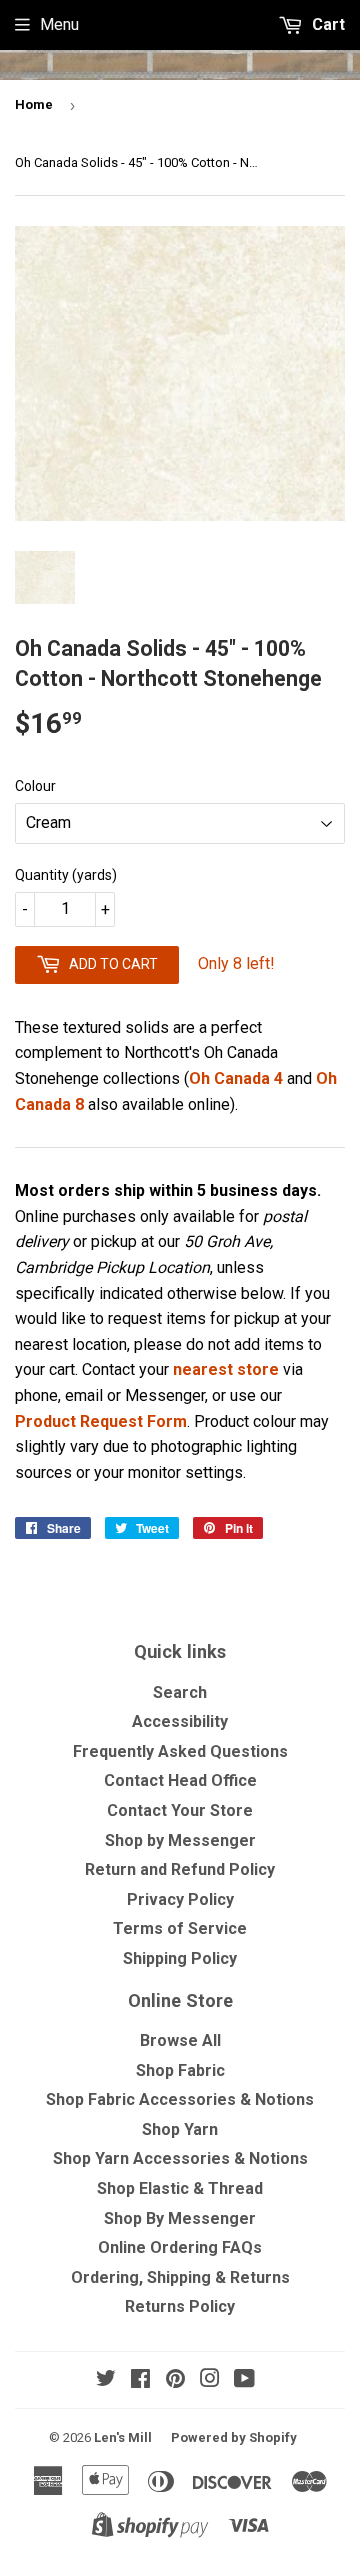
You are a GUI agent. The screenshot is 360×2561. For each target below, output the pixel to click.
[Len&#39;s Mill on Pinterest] (175, 2380)
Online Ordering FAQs (180, 2247)
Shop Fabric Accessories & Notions (180, 2099)
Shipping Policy (180, 1958)
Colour (35, 786)
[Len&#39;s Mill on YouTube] (244, 2380)
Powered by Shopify (234, 2437)
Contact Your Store (180, 1810)
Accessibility (180, 1721)
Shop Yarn (180, 2129)
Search (180, 1692)
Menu (59, 24)
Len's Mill (123, 2437)
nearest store (226, 1369)
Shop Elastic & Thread (180, 2188)
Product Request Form (101, 1421)
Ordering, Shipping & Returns (180, 2277)
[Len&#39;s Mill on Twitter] (106, 2380)
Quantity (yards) (66, 875)
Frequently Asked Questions (180, 1751)
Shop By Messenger (180, 2218)
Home (34, 104)
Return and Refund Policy (180, 1869)
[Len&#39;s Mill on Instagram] (210, 2380)
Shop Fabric (180, 2070)
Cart (326, 24)
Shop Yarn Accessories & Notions (180, 2158)
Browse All (180, 2040)
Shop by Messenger (180, 1840)
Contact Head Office (180, 1780)
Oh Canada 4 (236, 1078)
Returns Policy (180, 2306)
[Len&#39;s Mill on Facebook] (140, 2380)
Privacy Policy (180, 1899)
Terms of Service (180, 1928)
